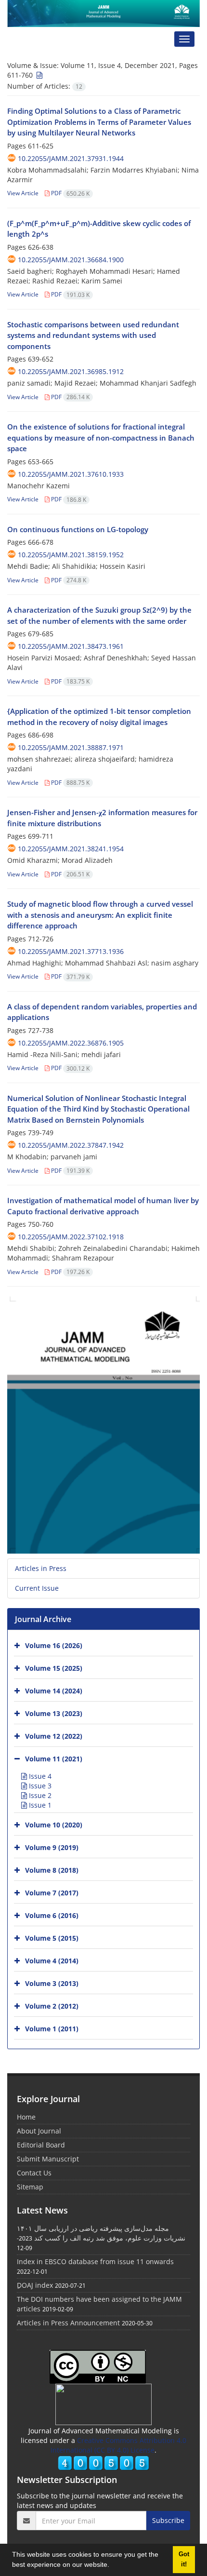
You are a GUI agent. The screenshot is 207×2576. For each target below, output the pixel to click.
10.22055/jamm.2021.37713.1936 (71, 951)
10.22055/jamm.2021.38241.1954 (71, 849)
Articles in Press (41, 1568)
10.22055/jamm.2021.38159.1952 (71, 555)
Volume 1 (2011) (52, 2028)
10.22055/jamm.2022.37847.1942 (71, 1145)
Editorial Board (41, 2145)
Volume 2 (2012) (52, 2006)
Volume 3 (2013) (52, 1983)
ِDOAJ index (35, 2285)
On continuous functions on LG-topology (78, 529)
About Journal (39, 2131)
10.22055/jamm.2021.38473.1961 (71, 646)
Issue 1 (39, 1805)
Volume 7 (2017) (52, 1892)
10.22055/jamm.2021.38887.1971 (71, 747)
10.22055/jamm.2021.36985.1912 (71, 371)
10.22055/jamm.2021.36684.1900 (71, 260)
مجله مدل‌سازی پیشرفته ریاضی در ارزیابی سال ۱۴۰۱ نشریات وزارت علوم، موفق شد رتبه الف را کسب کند (101, 2233)
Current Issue (37, 1588)
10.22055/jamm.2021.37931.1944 (71, 158)
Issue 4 (39, 1776)
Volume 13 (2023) (54, 1713)
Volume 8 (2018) (52, 1870)
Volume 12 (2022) (54, 1736)
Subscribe (168, 2520)
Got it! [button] (184, 2559)
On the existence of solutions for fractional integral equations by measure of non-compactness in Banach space (101, 437)
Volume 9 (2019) (52, 1847)
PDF (70, 193)
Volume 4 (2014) (52, 1960)
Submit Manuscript (48, 2159)
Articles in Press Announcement (68, 2323)
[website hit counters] (103, 2462)
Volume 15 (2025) (54, 1668)
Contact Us (34, 2173)
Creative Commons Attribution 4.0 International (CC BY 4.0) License (118, 2445)
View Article (23, 193)
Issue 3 (39, 1786)
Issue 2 (39, 1795)
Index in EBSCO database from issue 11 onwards (95, 2261)
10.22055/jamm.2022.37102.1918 (71, 1237)
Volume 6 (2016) (52, 1915)
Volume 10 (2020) (54, 1824)
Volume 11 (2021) (54, 1758)
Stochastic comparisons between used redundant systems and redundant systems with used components (93, 335)
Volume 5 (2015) (52, 1938)
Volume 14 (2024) (54, 1690)
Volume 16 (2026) (54, 1645)
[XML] (39, 75)
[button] (113, 2566)
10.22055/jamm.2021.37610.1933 (71, 474)
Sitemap (30, 2187)
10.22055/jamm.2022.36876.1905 (71, 1043)
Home (26, 2117)
